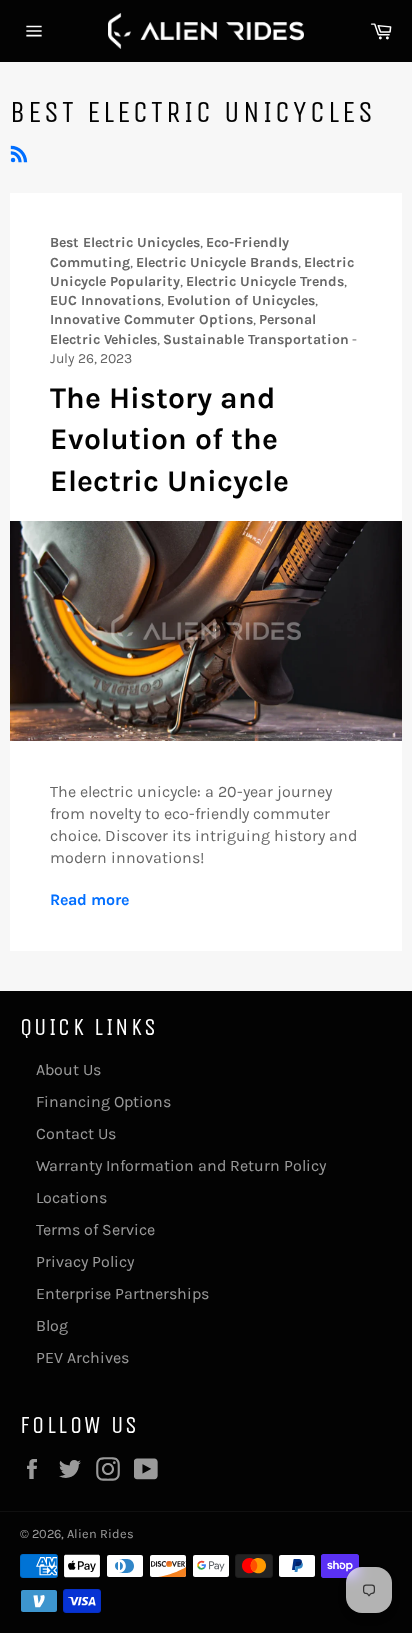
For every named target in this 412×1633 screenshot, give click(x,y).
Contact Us (76, 1133)
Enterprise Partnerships (122, 1293)
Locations (71, 1197)
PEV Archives (82, 1357)
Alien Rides (100, 1533)
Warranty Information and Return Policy (181, 1165)
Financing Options (103, 1101)
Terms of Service (95, 1229)
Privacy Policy (85, 1261)
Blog (52, 1325)
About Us (68, 1069)
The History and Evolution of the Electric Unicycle (169, 439)
